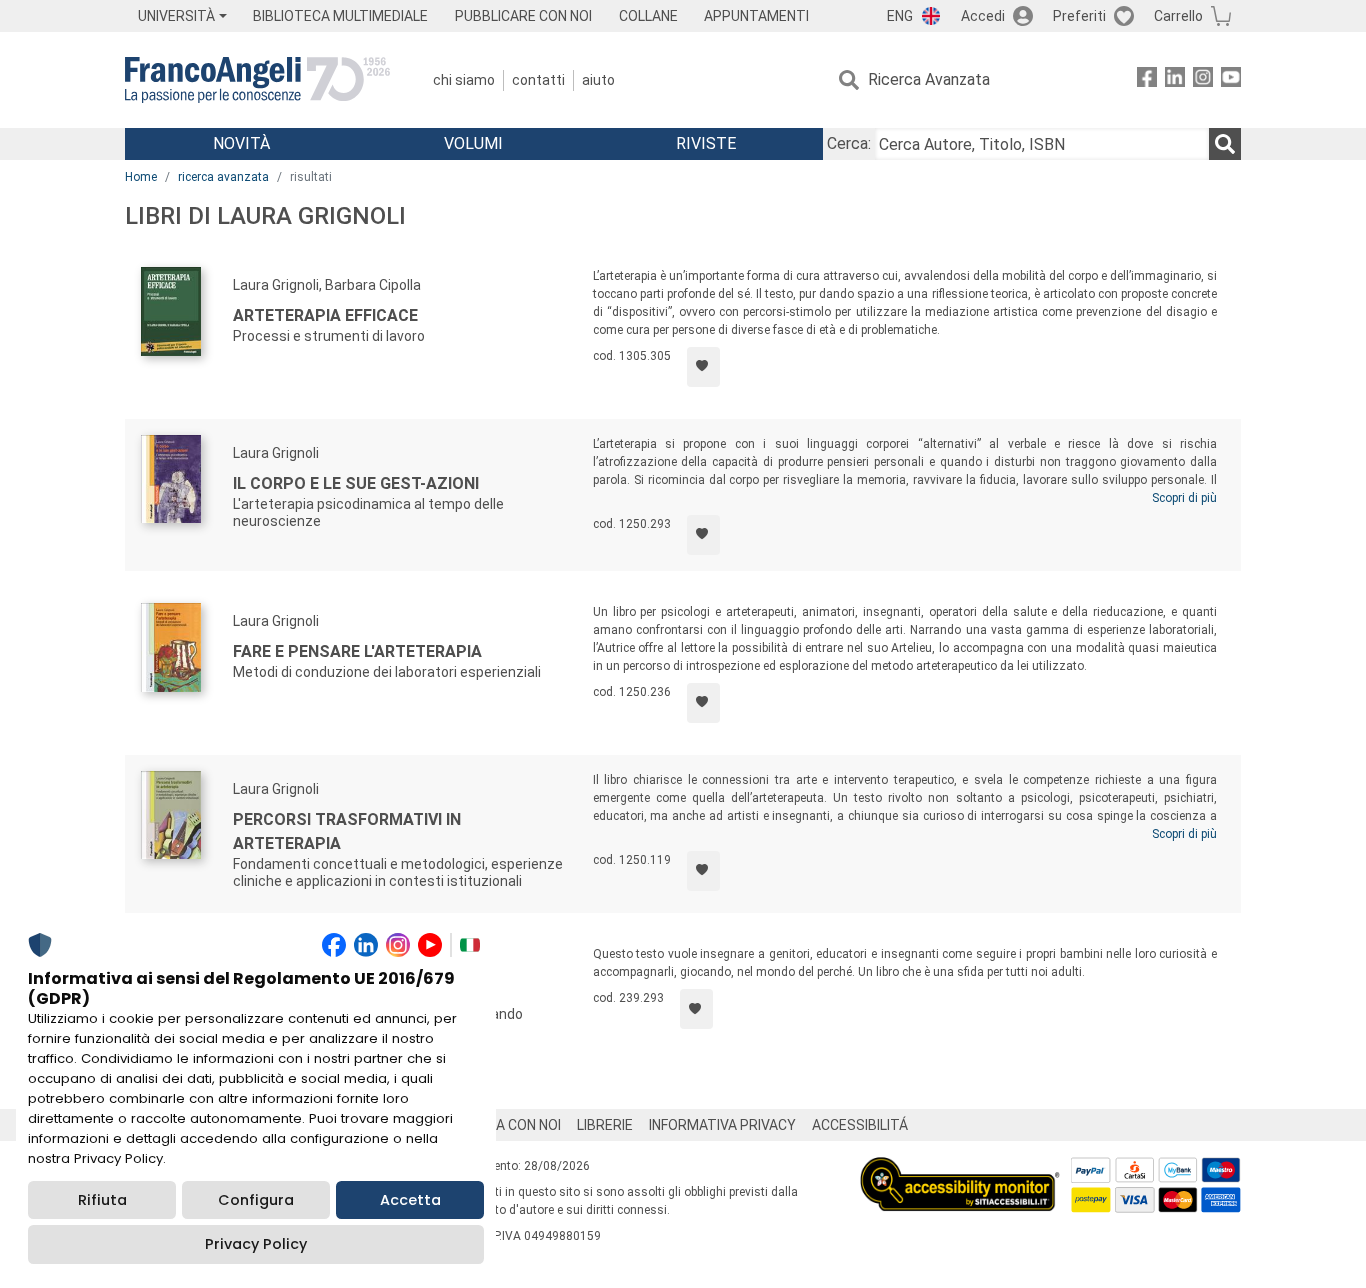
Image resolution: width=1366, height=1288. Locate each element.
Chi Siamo (464, 80)
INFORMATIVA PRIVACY (722, 1125)
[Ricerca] (1225, 144)
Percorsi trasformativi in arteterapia (347, 831)
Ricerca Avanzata (929, 79)
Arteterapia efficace (325, 315)
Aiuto (598, 80)
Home (141, 177)
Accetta (410, 1200)
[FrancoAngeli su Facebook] (1147, 80)
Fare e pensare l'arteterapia (357, 651)
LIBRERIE (605, 1125)
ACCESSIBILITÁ (860, 1125)
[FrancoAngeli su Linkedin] (1175, 80)
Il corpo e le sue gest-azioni (356, 483)
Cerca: (849, 143)
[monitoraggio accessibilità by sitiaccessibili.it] (960, 1168)
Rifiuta (102, 1200)
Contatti (538, 80)
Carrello (1178, 16)
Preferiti (1079, 16)
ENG (900, 16)
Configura (256, 1200)
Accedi (983, 16)
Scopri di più (1184, 498)
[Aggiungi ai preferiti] (703, 367)
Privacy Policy (256, 1244)
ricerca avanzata (223, 177)
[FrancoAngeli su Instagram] (1203, 80)
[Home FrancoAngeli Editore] (257, 80)
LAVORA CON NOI (507, 1125)
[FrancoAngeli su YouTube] (1231, 80)
